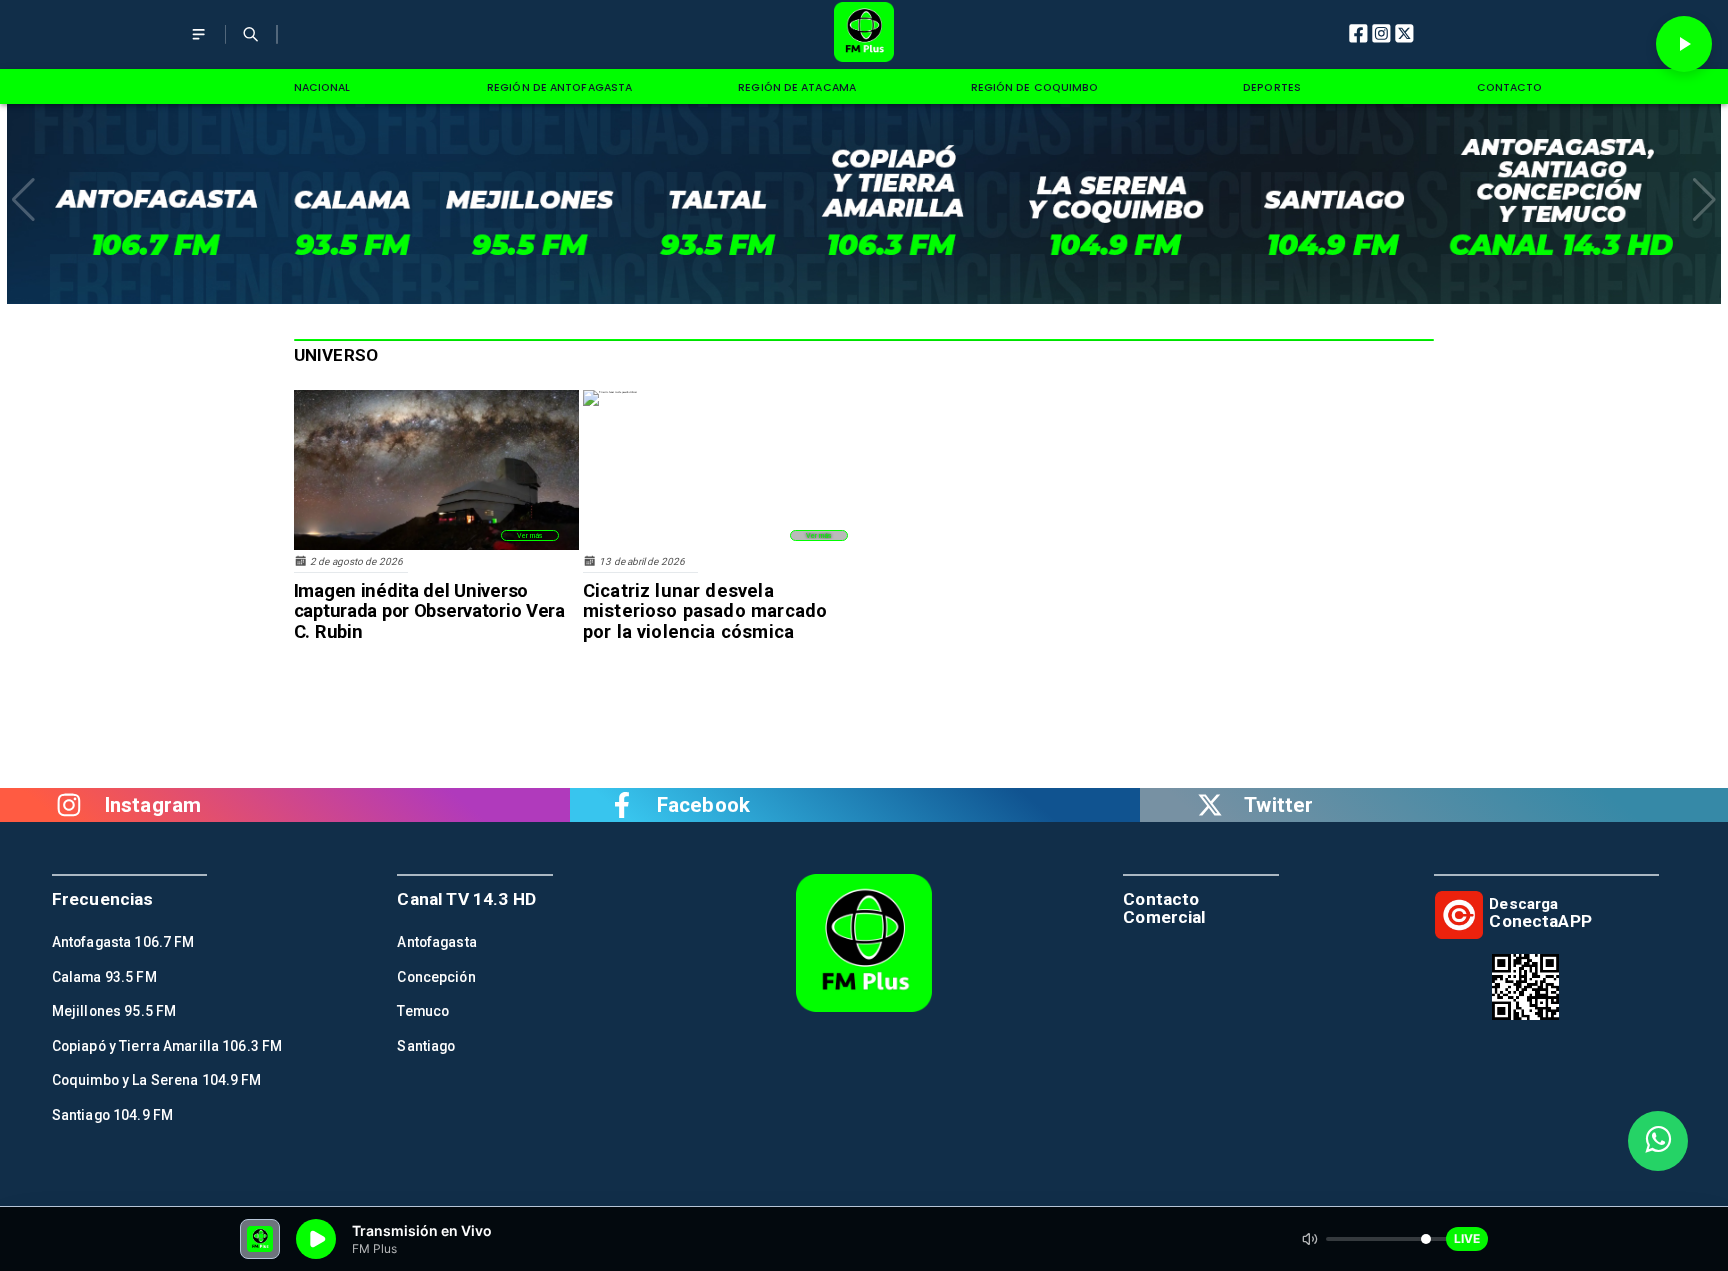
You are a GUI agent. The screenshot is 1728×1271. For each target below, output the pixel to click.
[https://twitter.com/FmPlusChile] (1210, 805)
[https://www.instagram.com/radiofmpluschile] (69, 805)
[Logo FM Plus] (864, 34)
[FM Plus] (198, 46)
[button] (23, 200)
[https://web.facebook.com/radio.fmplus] (622, 805)
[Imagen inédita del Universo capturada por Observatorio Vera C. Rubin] (436, 549)
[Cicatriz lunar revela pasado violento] (610, 392)
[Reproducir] (1684, 44)
